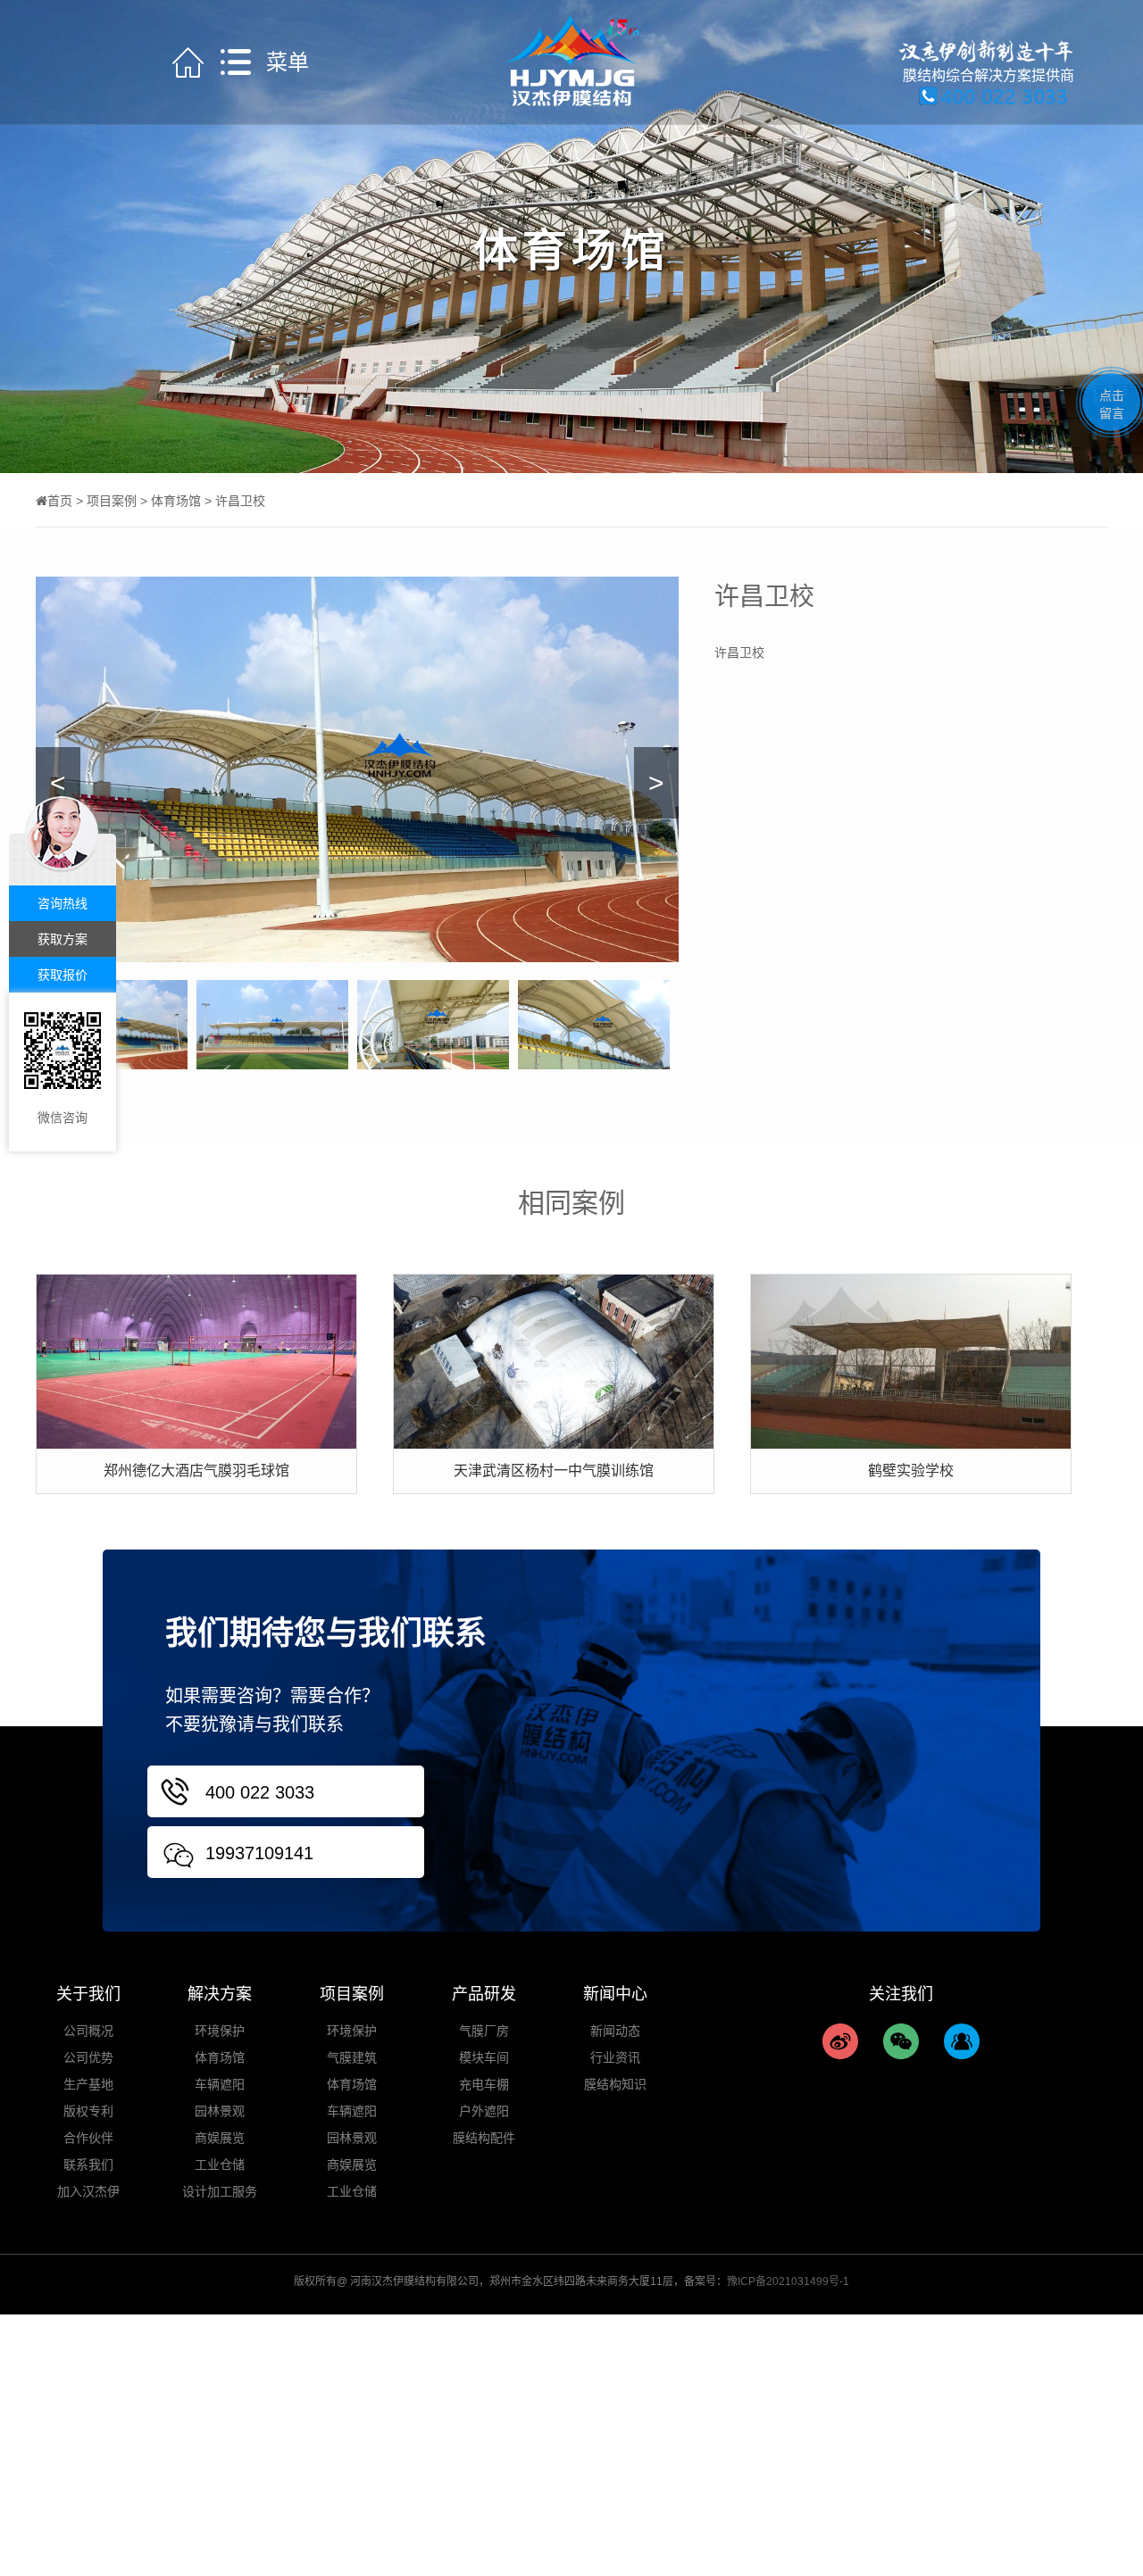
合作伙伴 (88, 2138)
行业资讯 (615, 2057)
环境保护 (220, 2031)
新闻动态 (615, 2031)
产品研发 (484, 1994)
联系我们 (88, 2165)
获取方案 (63, 939)
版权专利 (88, 2111)
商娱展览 (220, 2138)
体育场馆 (176, 501)
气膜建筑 (352, 2057)
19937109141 (259, 1853)
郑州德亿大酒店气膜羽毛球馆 (196, 1471)
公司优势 (88, 2057)
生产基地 (88, 2084)
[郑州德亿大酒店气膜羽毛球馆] (196, 1360)
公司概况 (88, 2031)
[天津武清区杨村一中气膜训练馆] (554, 1360)
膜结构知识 (615, 2084)
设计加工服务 (220, 2191)
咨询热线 (63, 903)
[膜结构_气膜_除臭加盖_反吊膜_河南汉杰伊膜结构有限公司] (571, 61)
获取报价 (63, 975)
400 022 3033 (260, 1792)
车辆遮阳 (220, 2084)
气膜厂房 (484, 2031)
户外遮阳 (484, 2111)
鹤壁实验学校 (911, 1471)
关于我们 (88, 1994)
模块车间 (484, 2057)
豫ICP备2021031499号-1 (788, 2281)
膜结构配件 (484, 2138)
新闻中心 (615, 1994)
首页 (60, 501)
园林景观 (220, 2111)
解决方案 (220, 1994)
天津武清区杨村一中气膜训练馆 (554, 1471)
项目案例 (112, 501)
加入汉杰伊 (88, 2191)
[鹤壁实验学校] (911, 1360)
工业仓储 (220, 2165)
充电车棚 (484, 2084)
